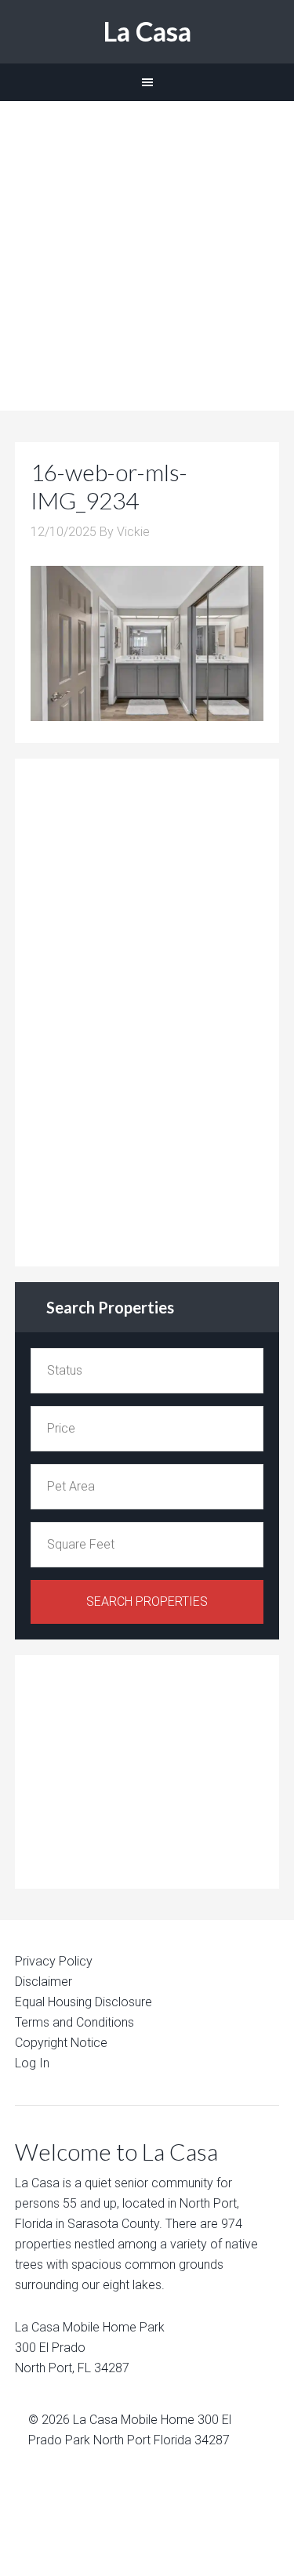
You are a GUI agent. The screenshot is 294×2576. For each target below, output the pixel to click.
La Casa (147, 31)
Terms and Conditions (74, 2022)
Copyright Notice (61, 2043)
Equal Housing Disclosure (83, 2002)
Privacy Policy (54, 1961)
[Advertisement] (147, 256)
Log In (32, 2063)
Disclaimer (44, 1982)
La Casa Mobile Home (134, 2420)
